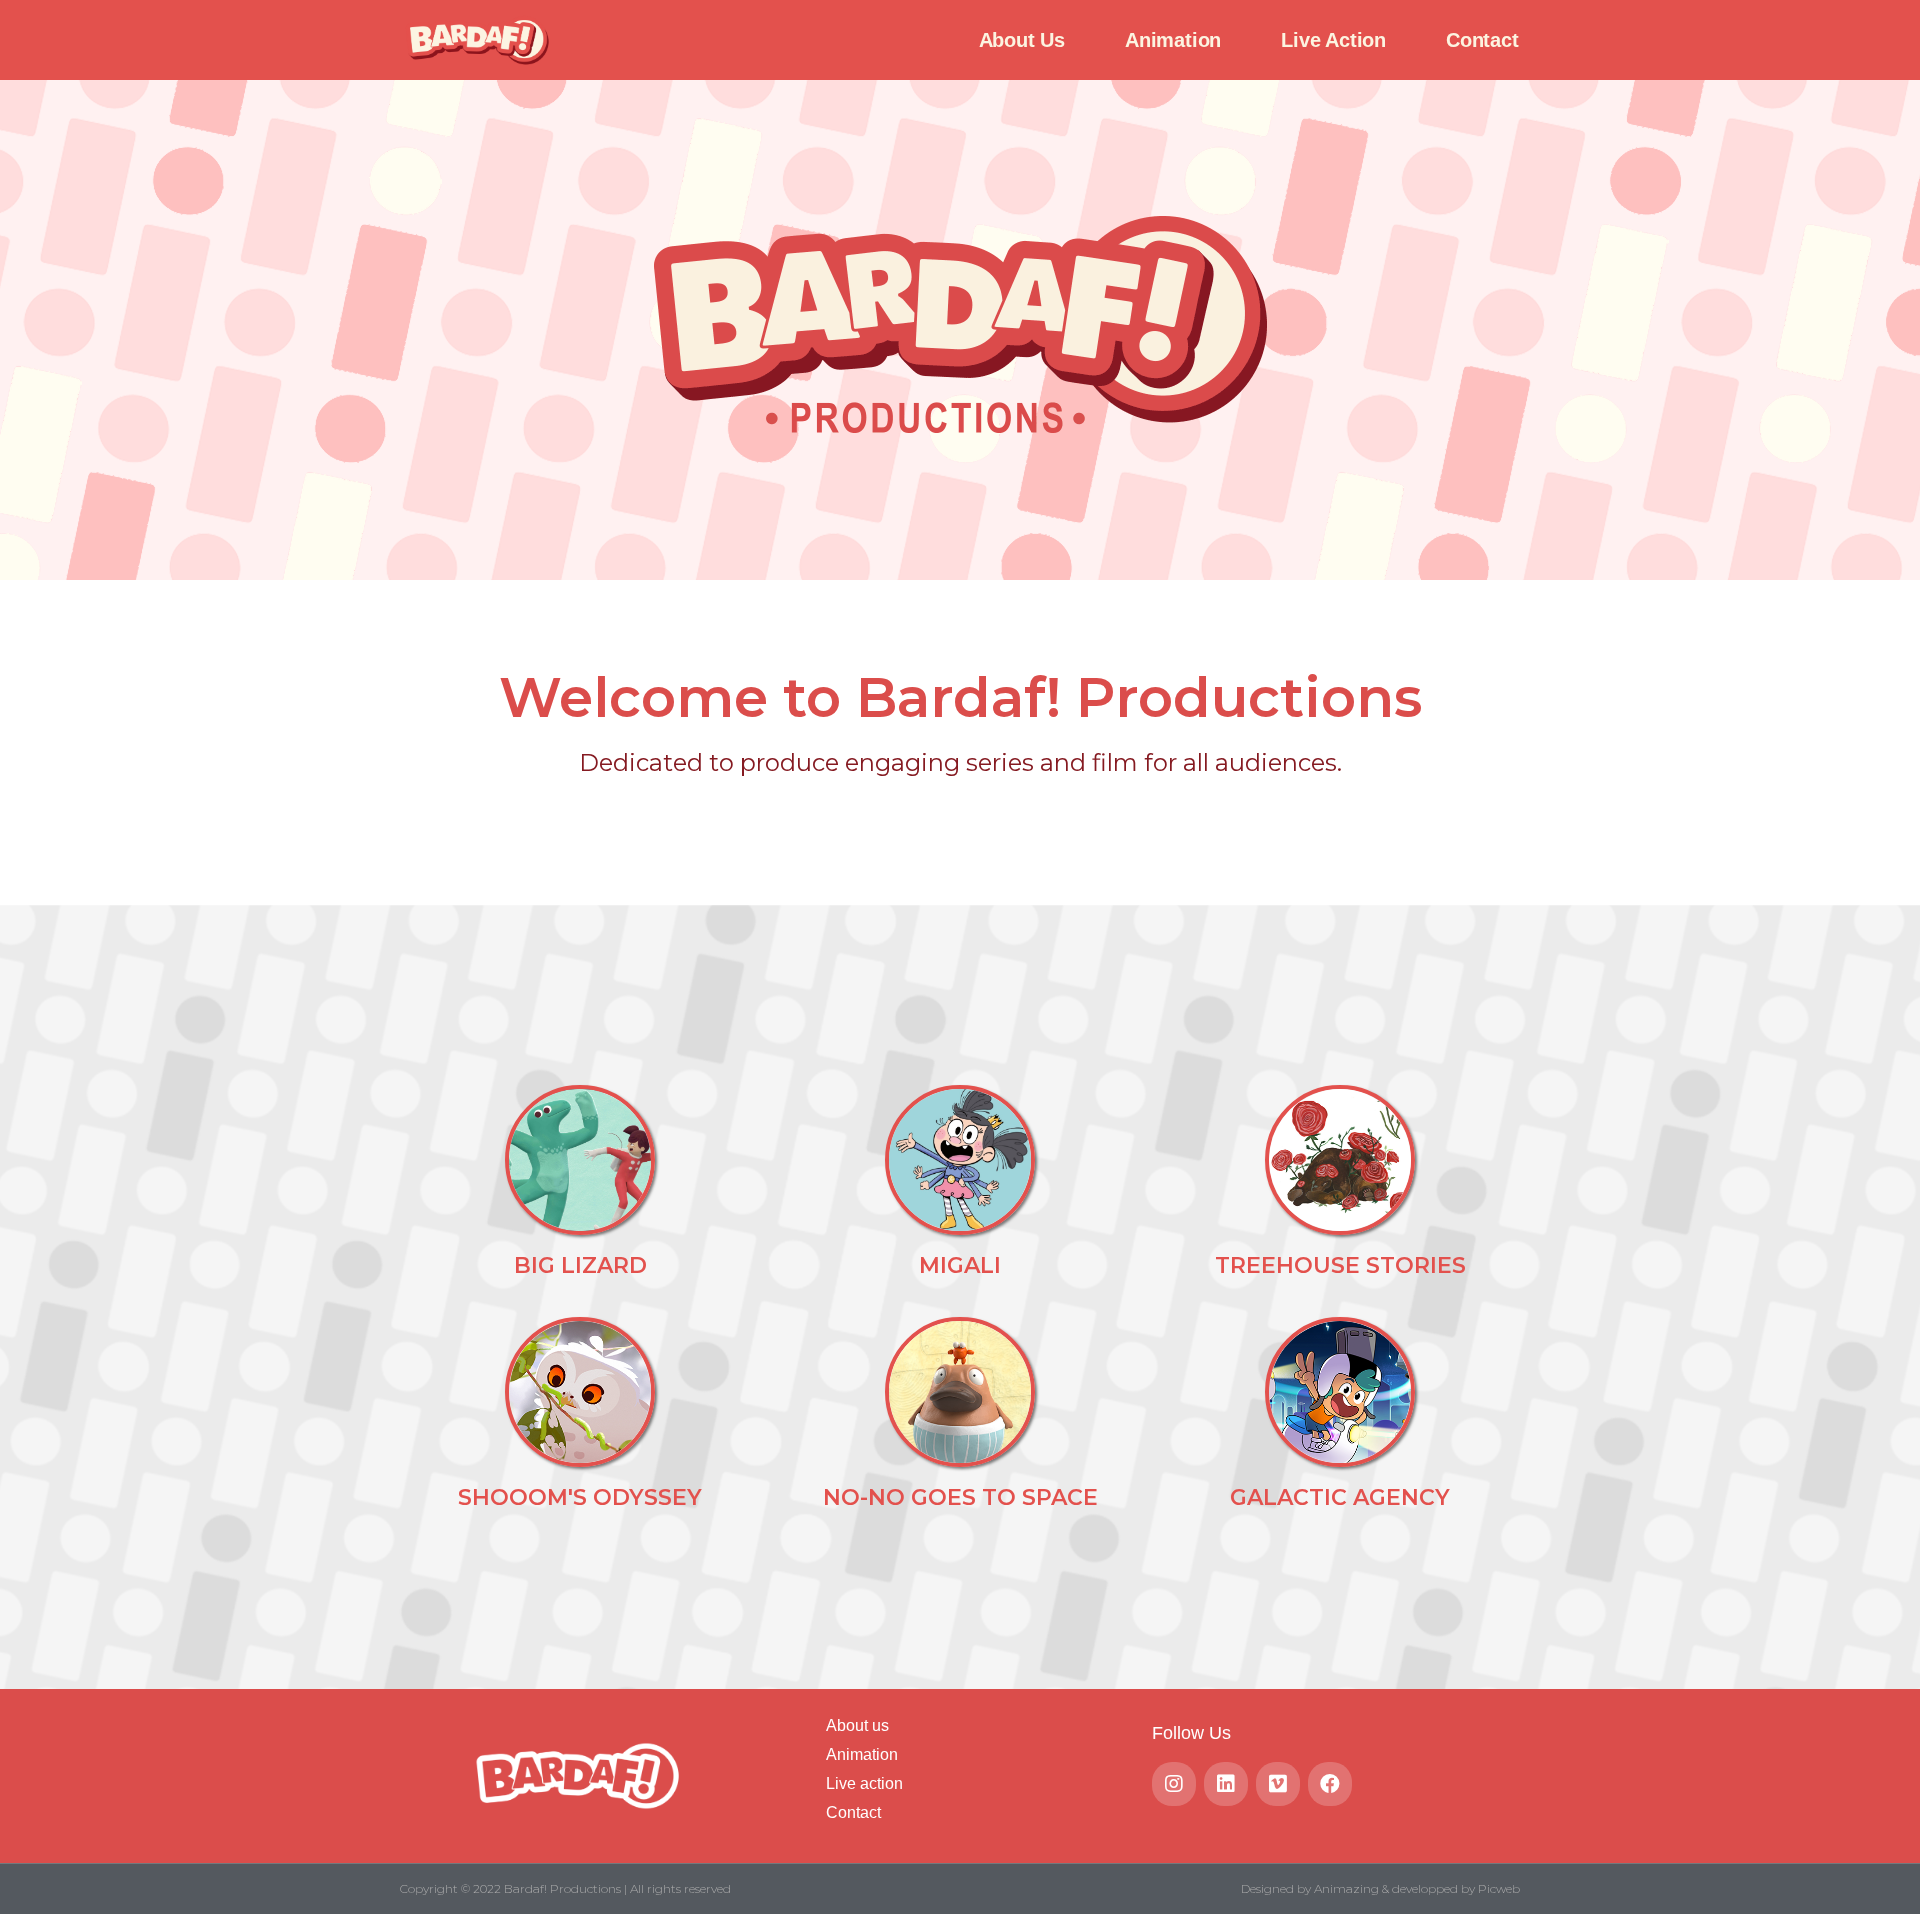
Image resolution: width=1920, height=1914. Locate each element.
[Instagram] (1174, 1784)
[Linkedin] (1226, 1784)
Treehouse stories (1340, 1265)
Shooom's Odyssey (580, 1497)
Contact (1482, 40)
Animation (1173, 40)
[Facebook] (1330, 1784)
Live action (1333, 40)
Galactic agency (1340, 1497)
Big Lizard (580, 1265)
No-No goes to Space (960, 1497)
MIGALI (960, 1265)
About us (1022, 40)
